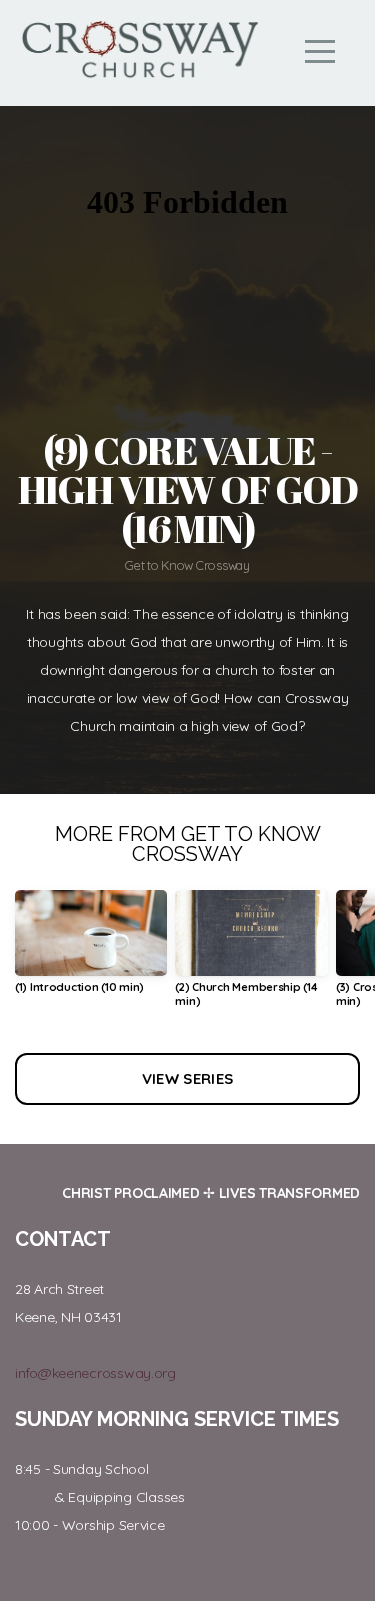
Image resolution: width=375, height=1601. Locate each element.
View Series (187, 1078)
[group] (91, 949)
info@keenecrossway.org (95, 1373)
